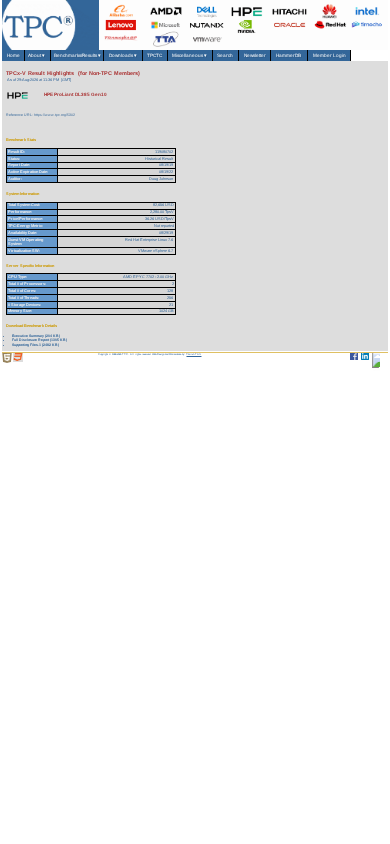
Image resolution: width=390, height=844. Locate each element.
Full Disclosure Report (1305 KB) (39, 340)
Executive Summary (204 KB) (36, 336)
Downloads (123, 55)
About (37, 55)
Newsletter (255, 55)
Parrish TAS (193, 354)
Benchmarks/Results (77, 55)
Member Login (329, 55)
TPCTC (154, 55)
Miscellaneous (190, 55)
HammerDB (289, 55)
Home (13, 55)
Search (225, 55)
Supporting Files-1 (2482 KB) (35, 345)
